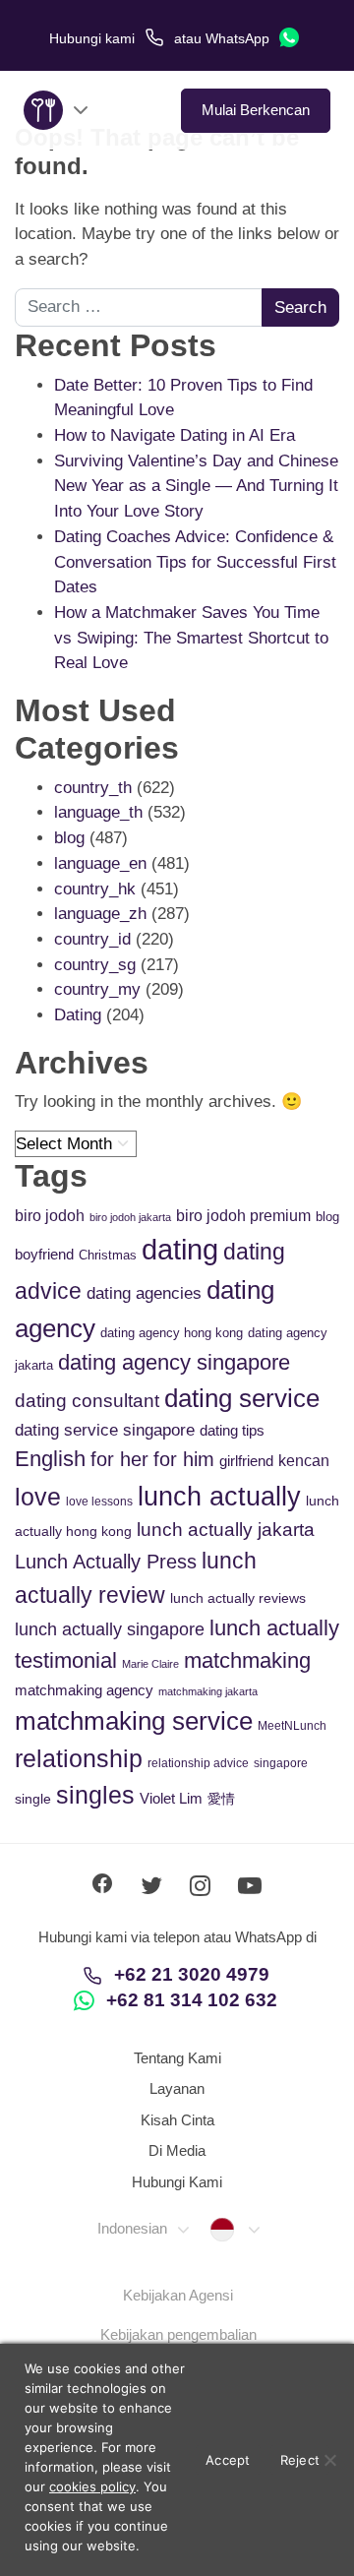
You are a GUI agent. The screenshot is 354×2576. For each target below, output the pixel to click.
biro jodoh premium (243, 1215)
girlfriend (246, 1461)
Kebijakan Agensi (178, 2295)
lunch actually (219, 1496)
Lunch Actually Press (106, 1562)
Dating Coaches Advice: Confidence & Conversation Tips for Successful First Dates (195, 562)
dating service (242, 1398)
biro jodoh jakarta (130, 1217)
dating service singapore (105, 1430)
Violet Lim (171, 1798)
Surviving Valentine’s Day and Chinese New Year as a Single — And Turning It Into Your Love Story (196, 486)
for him (184, 1459)
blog (69, 838)
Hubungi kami (94, 38)
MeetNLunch (292, 1726)
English (50, 1459)
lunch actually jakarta (226, 1530)
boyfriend (44, 1254)
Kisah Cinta (177, 2120)
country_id (92, 939)
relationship (79, 1759)
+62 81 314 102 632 (192, 2000)
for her (119, 1459)
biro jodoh (50, 1216)
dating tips (232, 1430)
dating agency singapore (174, 1362)
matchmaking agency (84, 1690)
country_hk (95, 889)
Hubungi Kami (177, 2182)
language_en (100, 863)
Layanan (177, 2088)
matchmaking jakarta (208, 1691)
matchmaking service (134, 1721)
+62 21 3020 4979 (192, 1974)
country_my (97, 989)
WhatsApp (239, 38)
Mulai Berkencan (256, 110)
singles (95, 1795)
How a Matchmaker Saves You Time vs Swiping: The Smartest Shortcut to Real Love (191, 638)
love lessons (99, 1502)
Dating (78, 1015)
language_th (98, 812)
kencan (304, 1461)
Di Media (177, 2150)
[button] (142, 2229)
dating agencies (144, 1293)
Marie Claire (150, 1664)
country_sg (95, 965)
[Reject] (329, 2460)
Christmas (108, 1255)
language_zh (100, 914)
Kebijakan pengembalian (178, 2334)
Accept (228, 2460)
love (38, 1497)
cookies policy (92, 2486)
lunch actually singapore (110, 1629)
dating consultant (87, 1401)
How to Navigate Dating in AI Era (175, 435)
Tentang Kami (177, 2058)
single (33, 1799)
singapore (281, 1763)
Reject (300, 2460)
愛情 (221, 1799)
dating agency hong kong (172, 1333)
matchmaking (247, 1660)
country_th (93, 788)
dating (180, 1249)
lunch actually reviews (238, 1598)
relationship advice (198, 1763)
